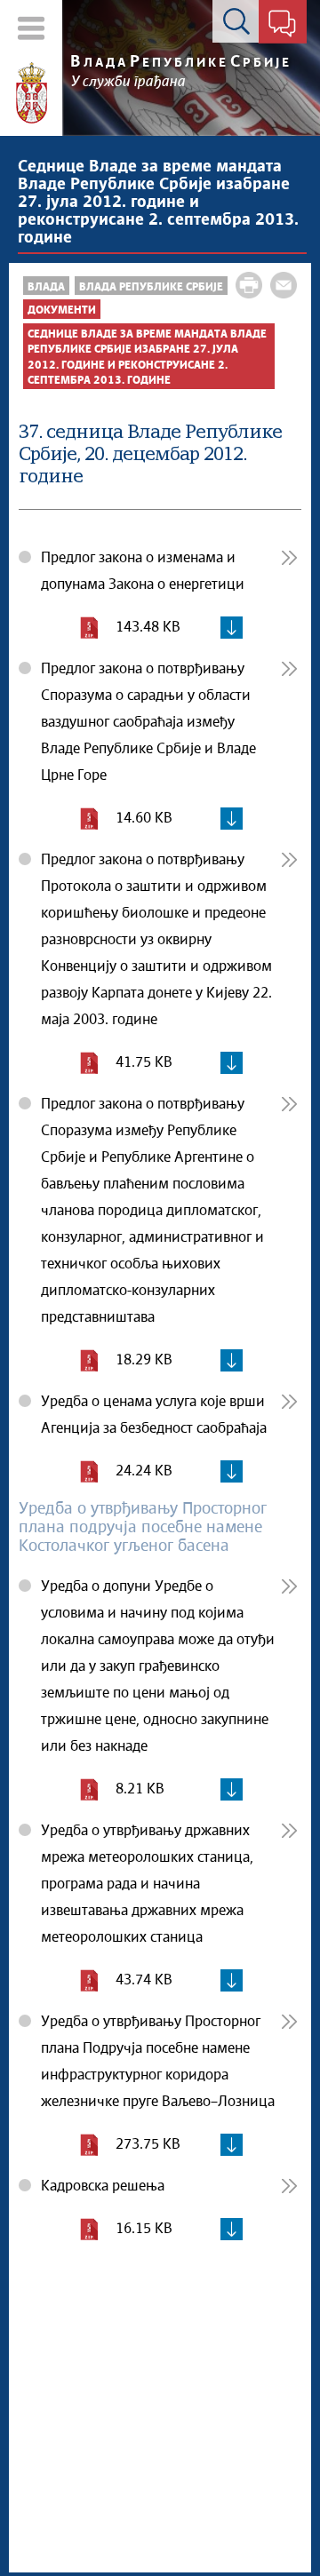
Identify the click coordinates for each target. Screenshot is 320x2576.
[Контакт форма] (282, 25)
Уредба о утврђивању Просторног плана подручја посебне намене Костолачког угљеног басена (143, 1528)
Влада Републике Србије (151, 287)
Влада (46, 287)
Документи (62, 310)
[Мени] (32, 28)
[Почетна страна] (32, 93)
